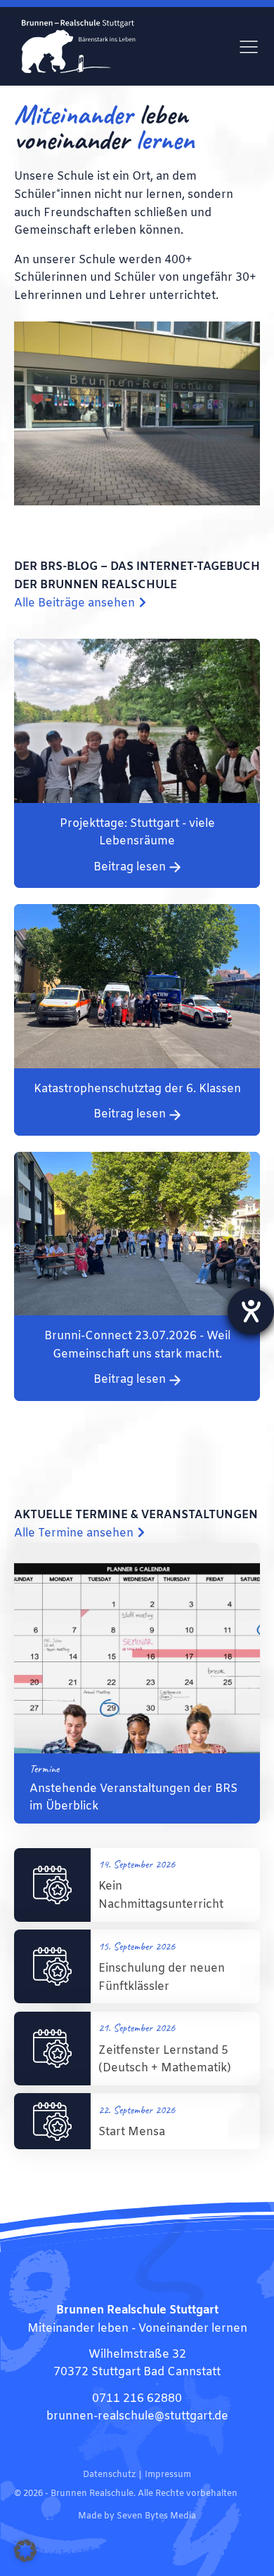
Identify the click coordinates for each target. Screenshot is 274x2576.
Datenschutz (109, 2475)
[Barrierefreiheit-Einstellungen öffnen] (251, 1311)
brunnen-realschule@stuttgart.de (137, 2416)
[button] (25, 2551)
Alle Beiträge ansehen (74, 603)
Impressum (168, 2475)
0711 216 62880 (137, 2399)
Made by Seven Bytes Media (137, 2516)
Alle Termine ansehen (74, 1533)
